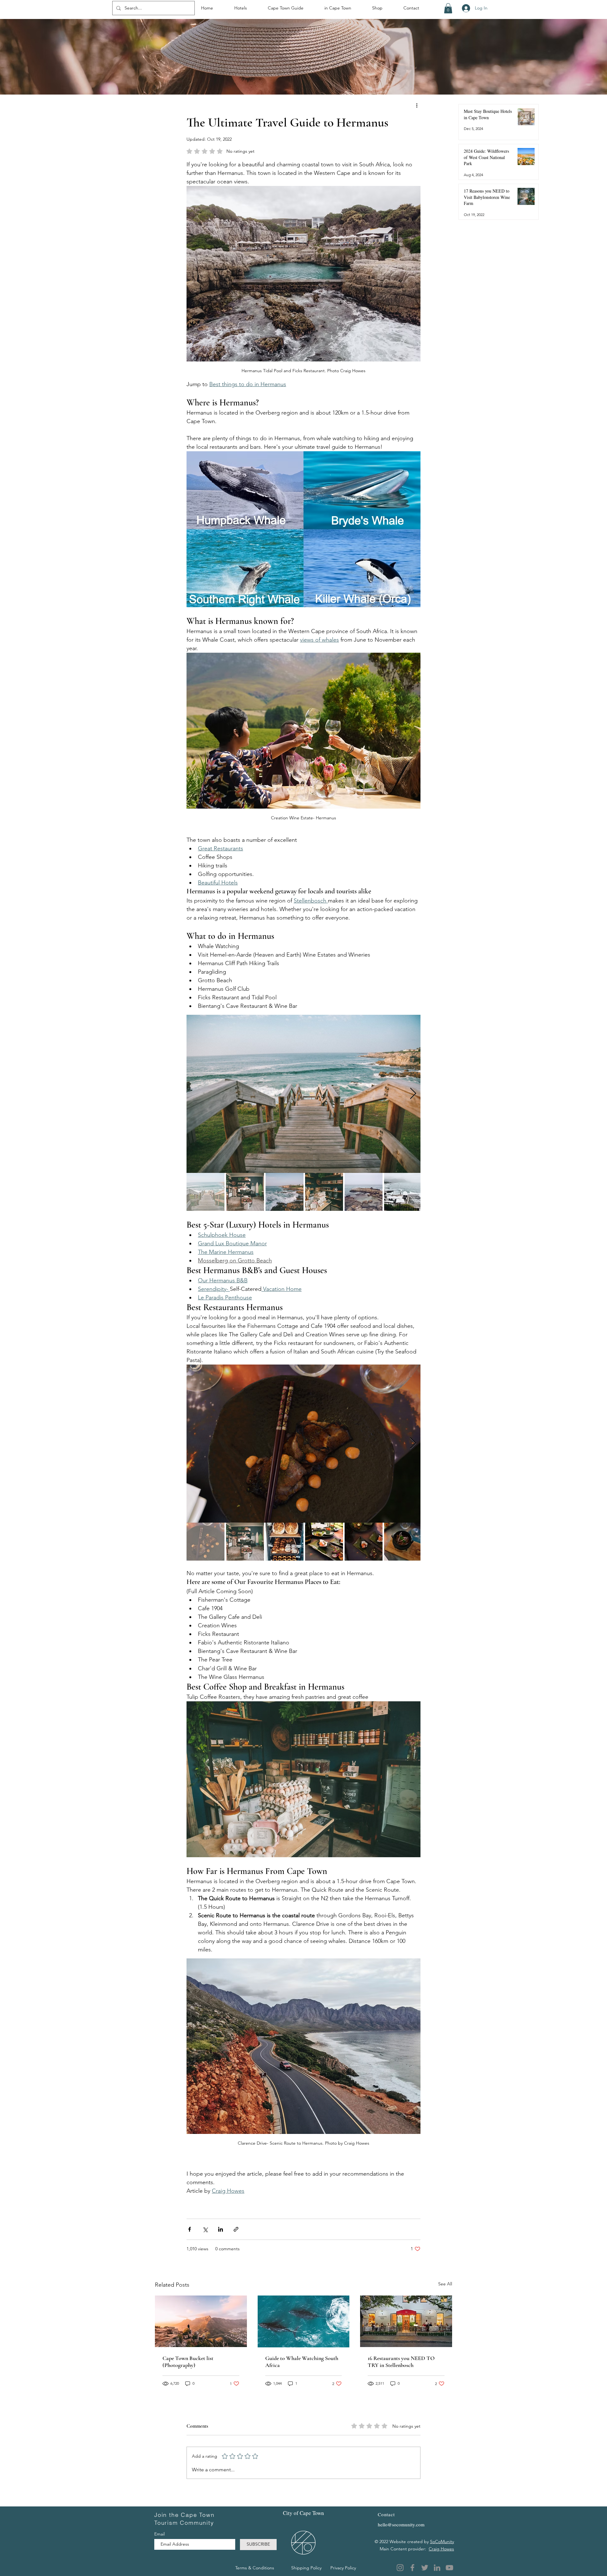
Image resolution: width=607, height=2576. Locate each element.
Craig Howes (441, 2549)
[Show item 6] (403, 1192)
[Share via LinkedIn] (221, 2229)
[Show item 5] (364, 1192)
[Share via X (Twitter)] (205, 2229)
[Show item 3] (285, 1192)
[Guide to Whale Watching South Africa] (304, 2321)
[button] (448, 8)
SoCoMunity (442, 2542)
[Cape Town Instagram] (400, 2568)
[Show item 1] (205, 1192)
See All (445, 2284)
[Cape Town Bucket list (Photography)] (201, 2321)
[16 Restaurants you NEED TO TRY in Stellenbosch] (406, 2321)
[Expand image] (303, 1094)
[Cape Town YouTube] (449, 2568)
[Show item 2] (245, 1192)
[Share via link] (236, 2229)
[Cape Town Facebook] (412, 2568)
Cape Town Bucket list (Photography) (188, 2362)
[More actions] (417, 105)
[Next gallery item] (413, 1094)
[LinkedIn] (437, 2568)
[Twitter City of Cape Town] (425, 2568)
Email (160, 2534)
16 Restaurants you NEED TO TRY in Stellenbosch (401, 2362)
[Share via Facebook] (190, 2229)
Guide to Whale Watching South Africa (302, 2362)
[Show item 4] (324, 1192)
